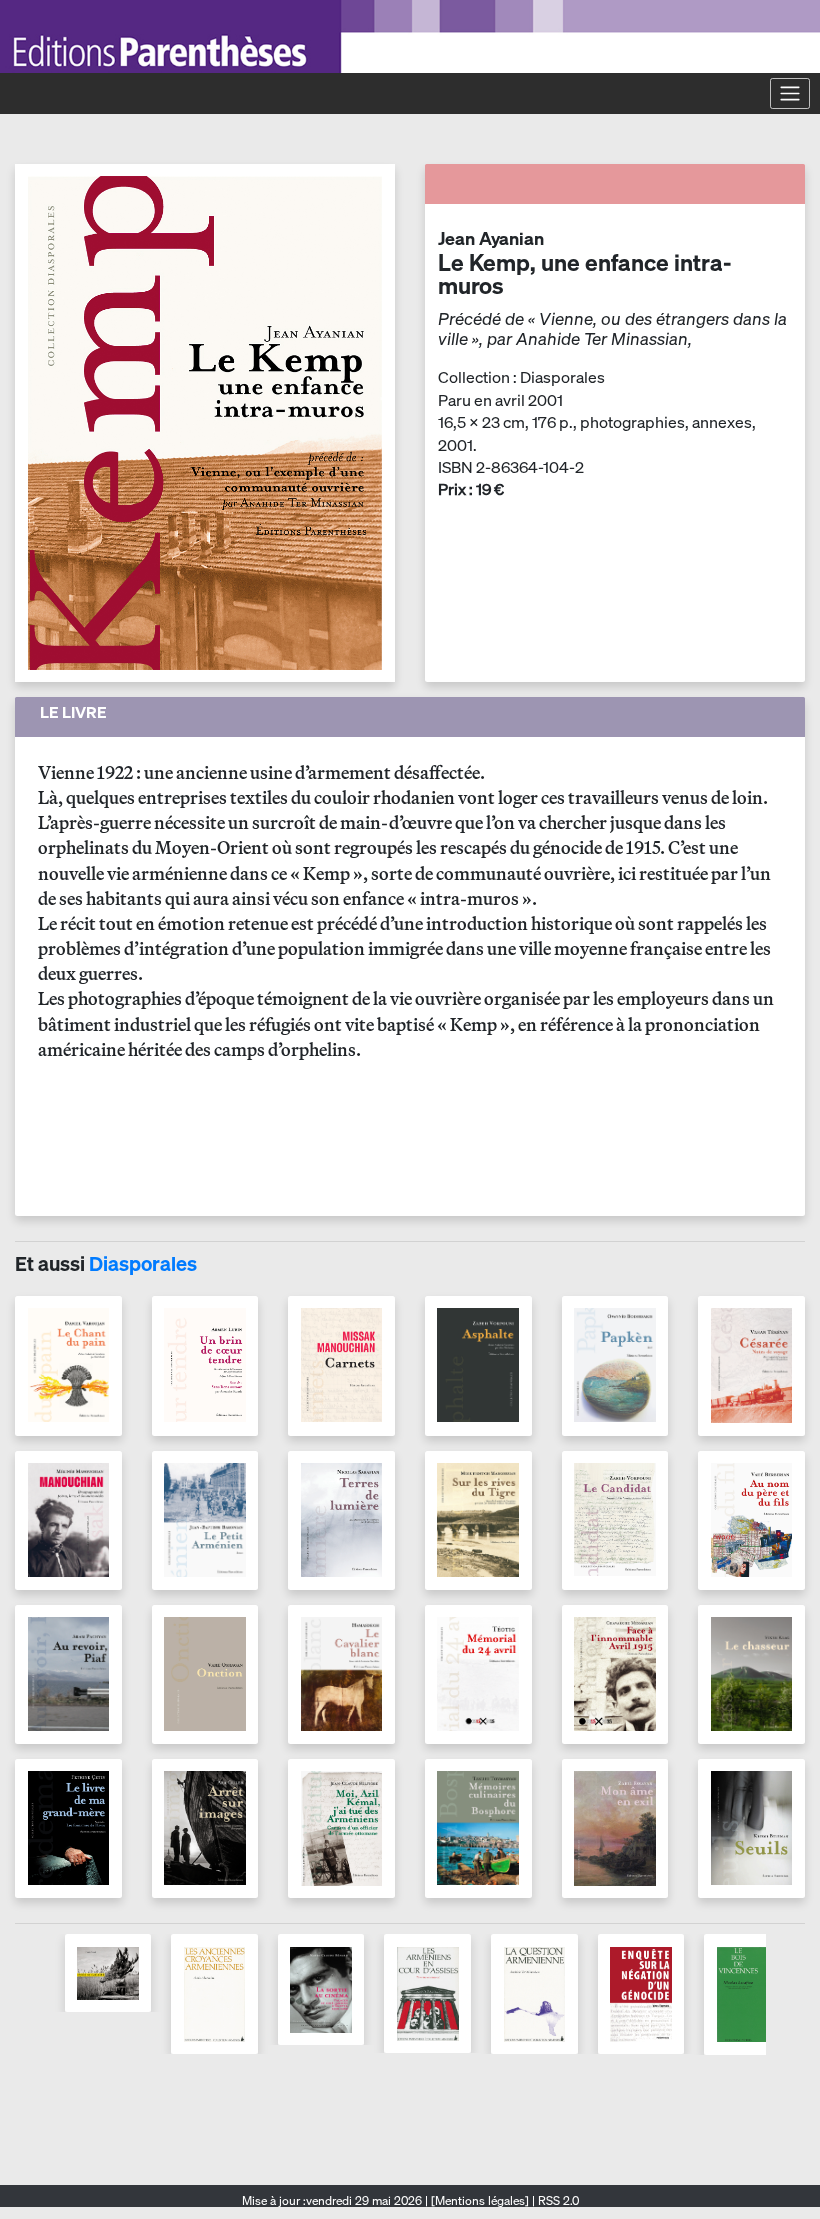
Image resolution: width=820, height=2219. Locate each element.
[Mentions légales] (480, 2200)
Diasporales (143, 1263)
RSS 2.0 (557, 2200)
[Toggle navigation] (790, 93)
